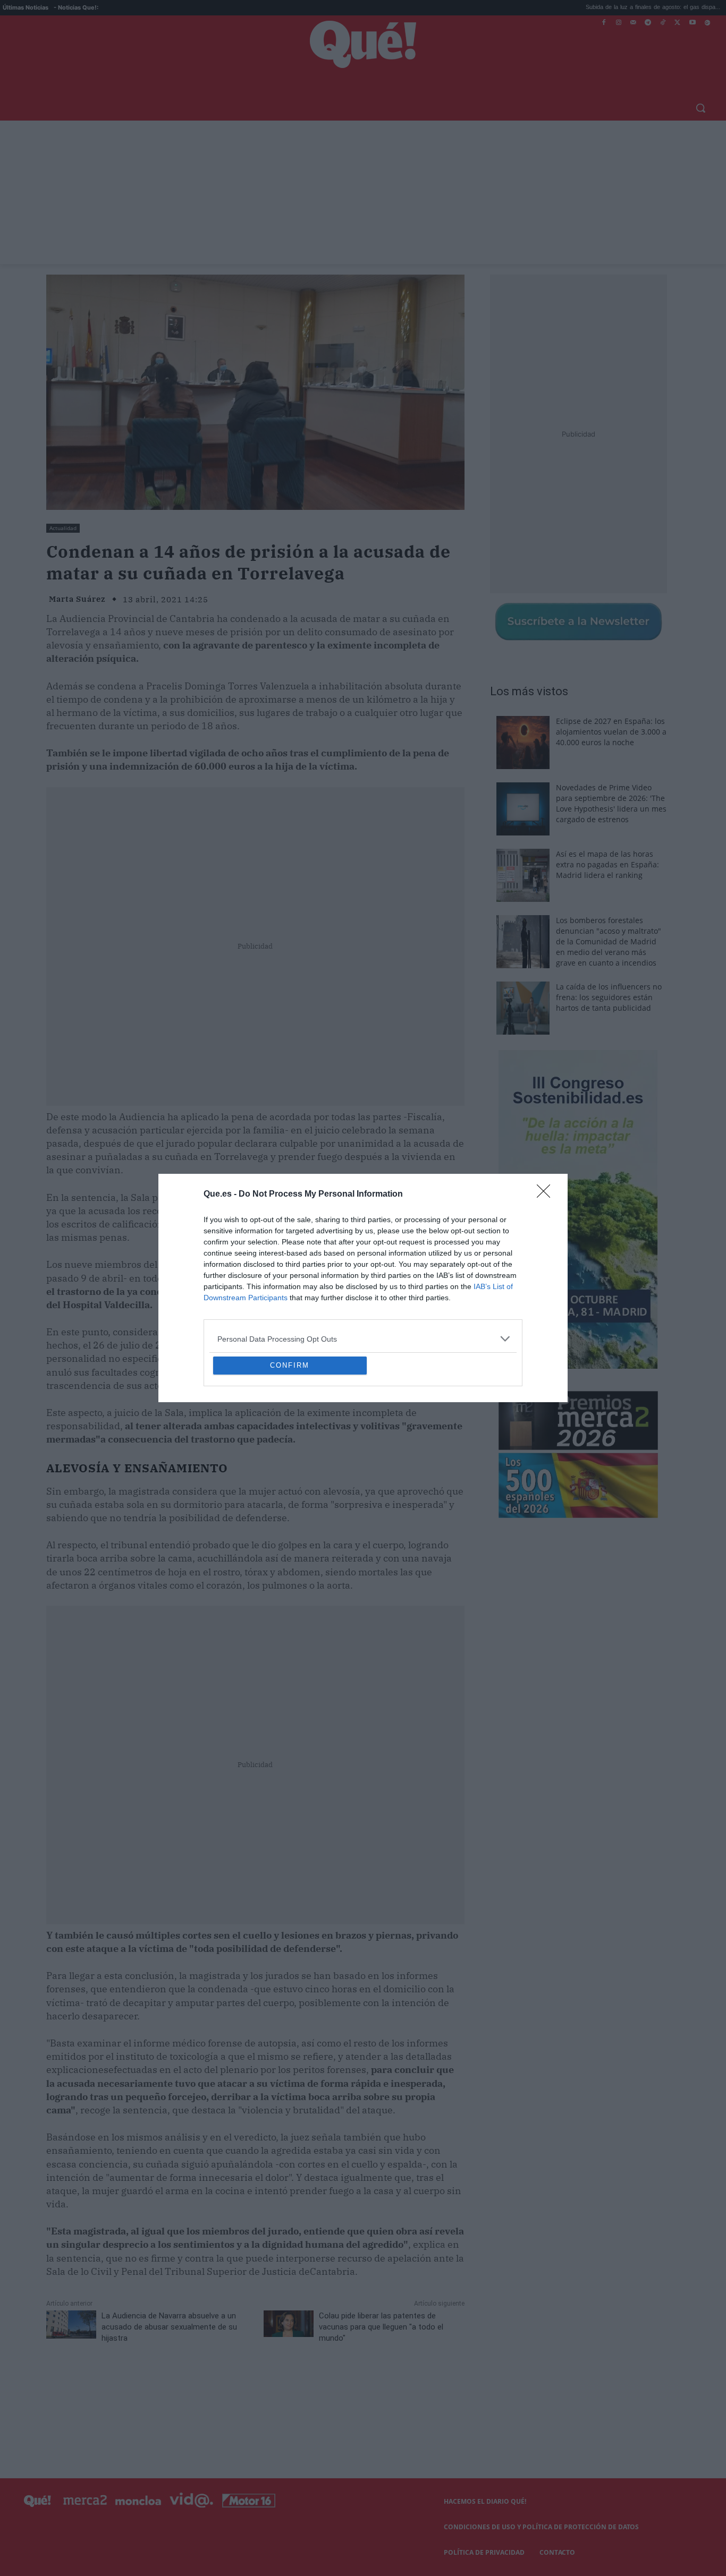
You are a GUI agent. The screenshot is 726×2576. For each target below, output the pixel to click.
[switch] (495, 1285)
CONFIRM (290, 1442)
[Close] (547, 1118)
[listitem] (363, 1262)
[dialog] (363, 1288)
